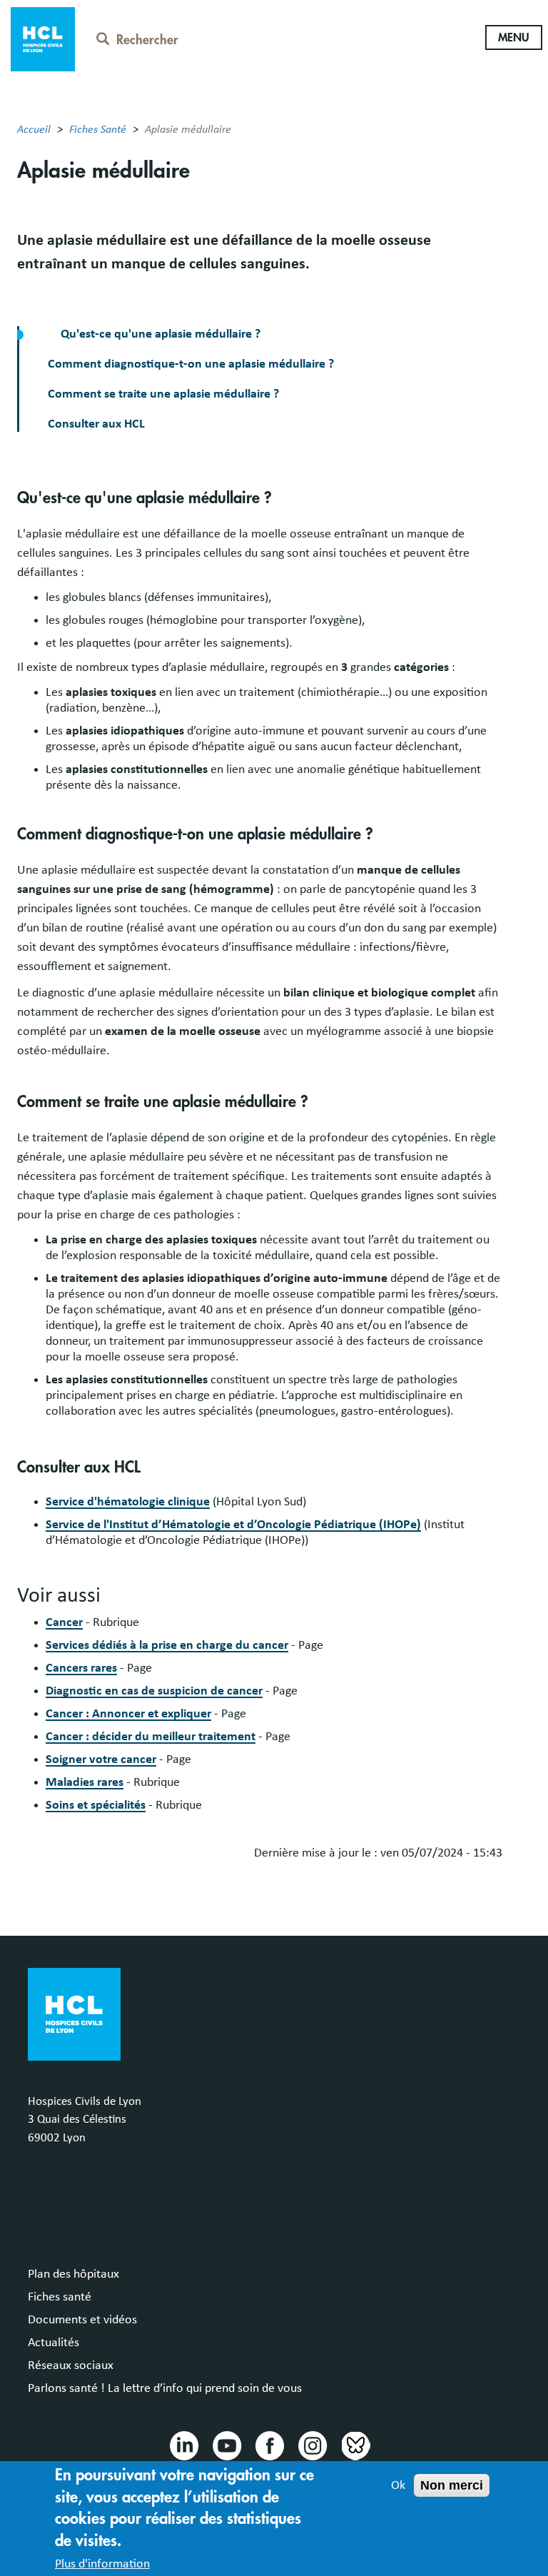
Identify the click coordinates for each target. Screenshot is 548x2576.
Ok (398, 2485)
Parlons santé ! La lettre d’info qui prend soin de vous (165, 2388)
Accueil (34, 129)
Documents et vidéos (82, 2320)
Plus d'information (102, 2564)
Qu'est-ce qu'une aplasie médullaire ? (159, 334)
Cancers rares (81, 1668)
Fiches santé (60, 2297)
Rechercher (147, 40)
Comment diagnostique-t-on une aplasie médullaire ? (191, 364)
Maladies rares (85, 1782)
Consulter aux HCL (96, 424)
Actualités (54, 2343)
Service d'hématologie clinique (128, 1502)
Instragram (312, 2445)
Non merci (452, 2485)
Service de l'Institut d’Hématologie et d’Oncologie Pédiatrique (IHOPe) (233, 1525)
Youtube (226, 2445)
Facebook (269, 2445)
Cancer (64, 1622)
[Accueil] (43, 38)
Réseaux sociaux (71, 2365)
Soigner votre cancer (101, 1759)
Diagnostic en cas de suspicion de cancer (154, 1691)
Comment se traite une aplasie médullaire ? (163, 394)
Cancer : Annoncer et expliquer (128, 1714)
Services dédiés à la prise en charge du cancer (167, 1645)
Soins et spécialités (96, 1805)
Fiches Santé (98, 129)
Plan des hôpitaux (73, 2274)
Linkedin (183, 2445)
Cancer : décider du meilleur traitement (151, 1737)
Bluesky (355, 2445)
